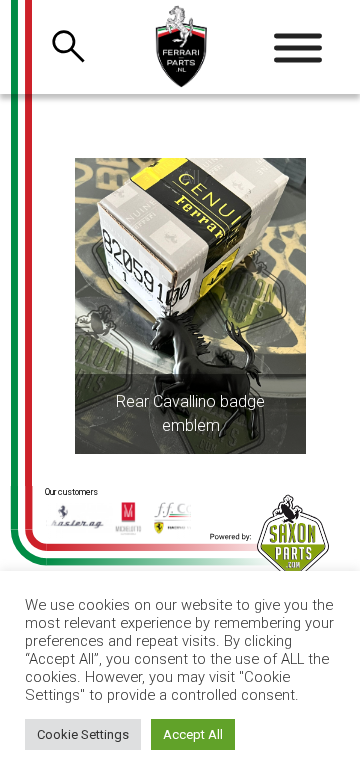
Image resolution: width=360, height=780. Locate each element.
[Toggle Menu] (298, 48)
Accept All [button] (193, 734)
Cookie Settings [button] (83, 734)
